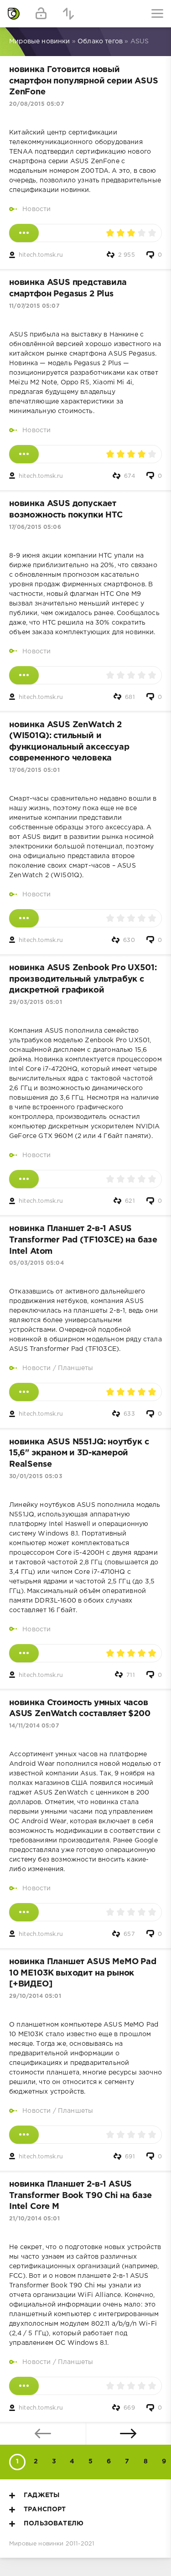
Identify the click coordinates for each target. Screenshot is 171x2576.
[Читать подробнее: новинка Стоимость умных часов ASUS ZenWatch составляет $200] (24, 1912)
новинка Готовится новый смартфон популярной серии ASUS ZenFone (84, 81)
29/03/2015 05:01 (36, 1002)
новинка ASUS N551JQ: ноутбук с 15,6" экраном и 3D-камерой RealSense (79, 1453)
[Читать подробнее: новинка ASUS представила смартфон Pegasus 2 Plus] (24, 454)
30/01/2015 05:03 (36, 1477)
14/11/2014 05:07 (34, 1726)
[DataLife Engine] (14, 14)
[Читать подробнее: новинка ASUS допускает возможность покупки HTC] (24, 675)
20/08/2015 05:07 (36, 104)
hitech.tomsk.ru (41, 255)
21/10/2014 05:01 (34, 2219)
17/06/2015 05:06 (35, 527)
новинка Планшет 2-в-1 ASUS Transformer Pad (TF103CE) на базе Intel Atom (83, 1240)
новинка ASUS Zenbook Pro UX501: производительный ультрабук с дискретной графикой (83, 979)
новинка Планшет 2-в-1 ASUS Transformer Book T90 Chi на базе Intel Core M (80, 2196)
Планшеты (75, 1368)
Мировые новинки (36, 2544)
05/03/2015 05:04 (36, 1263)
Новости (36, 209)
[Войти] (41, 14)
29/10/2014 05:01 (35, 1996)
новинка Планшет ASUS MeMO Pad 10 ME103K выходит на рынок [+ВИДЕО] (83, 1973)
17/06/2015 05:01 (34, 770)
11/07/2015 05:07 (34, 306)
